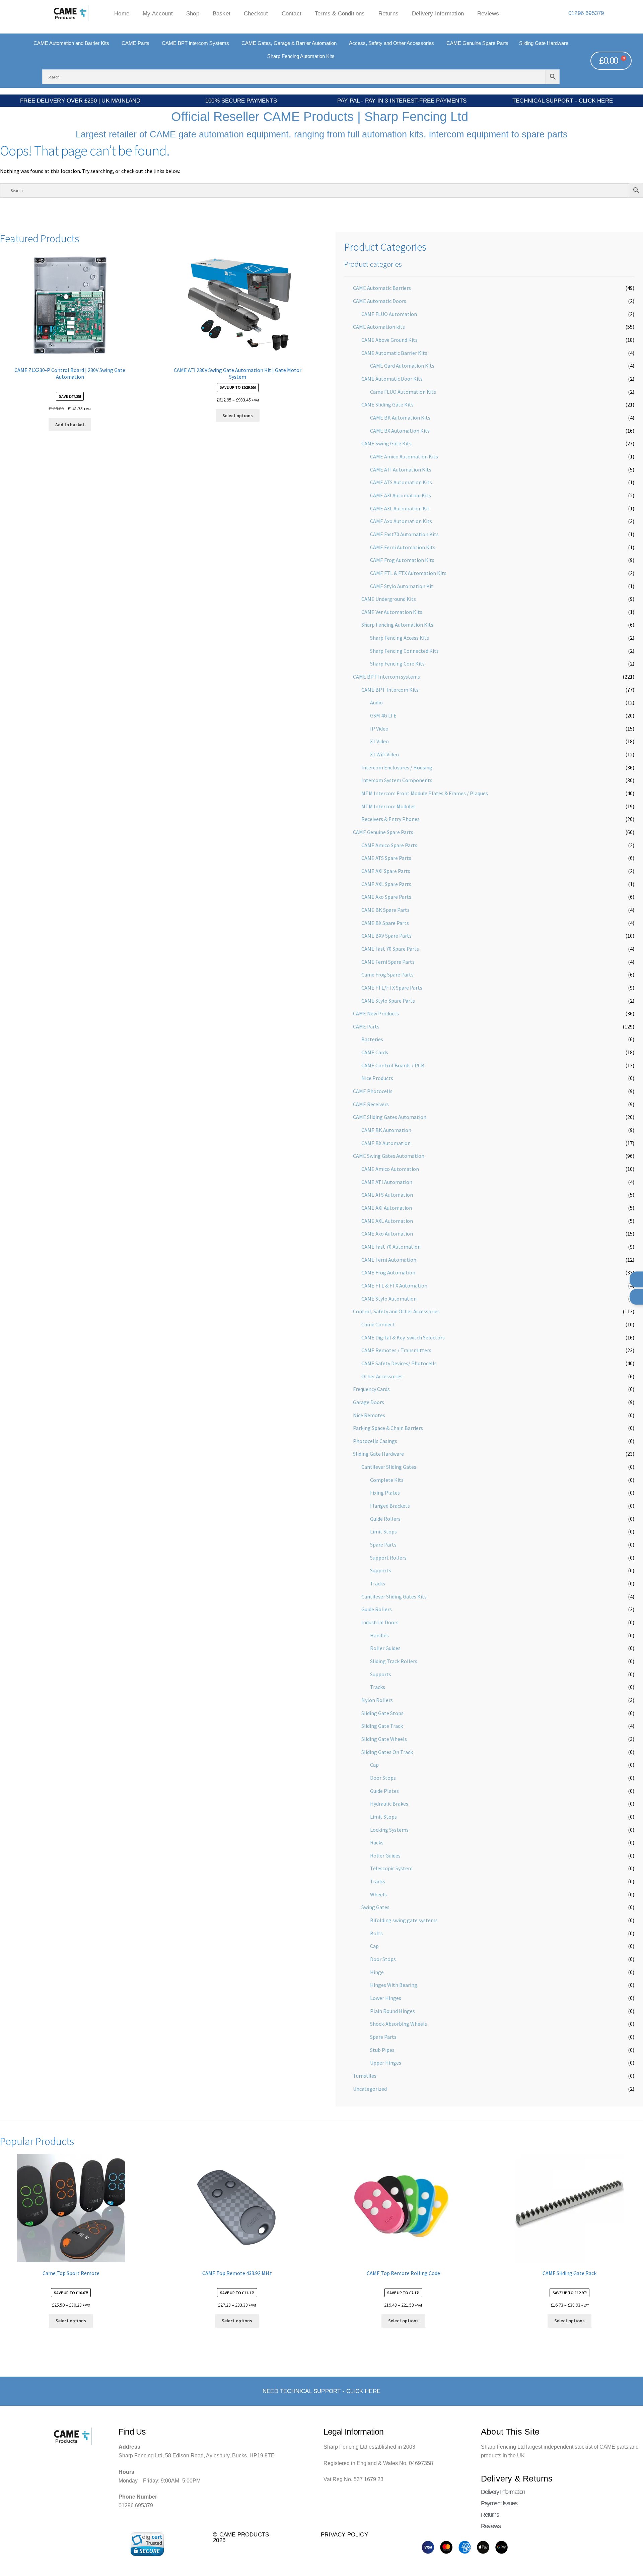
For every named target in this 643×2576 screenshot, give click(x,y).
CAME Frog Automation (388, 1272)
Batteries (372, 1039)
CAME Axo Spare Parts (386, 897)
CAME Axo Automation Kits (401, 521)
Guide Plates (384, 1791)
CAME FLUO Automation (389, 314)
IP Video (379, 729)
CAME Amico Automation (390, 1169)
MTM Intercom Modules (388, 806)
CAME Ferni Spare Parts (388, 962)
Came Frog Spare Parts (387, 975)
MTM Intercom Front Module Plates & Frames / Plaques (425, 793)
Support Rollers (388, 1558)
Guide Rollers (385, 1519)
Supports (381, 1570)
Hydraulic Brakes (389, 1804)
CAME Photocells (373, 1091)
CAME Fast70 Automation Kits (404, 534)
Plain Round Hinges (392, 2011)
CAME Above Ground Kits (389, 340)
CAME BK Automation (386, 1130)
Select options (238, 416)
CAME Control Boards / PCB (393, 1065)
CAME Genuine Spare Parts (383, 832)
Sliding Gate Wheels (384, 1739)
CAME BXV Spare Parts (386, 936)
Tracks (378, 1583)
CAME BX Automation (386, 1143)
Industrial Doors (380, 1622)
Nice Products (377, 1078)
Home (122, 13)
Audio (376, 702)
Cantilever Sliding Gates (389, 1467)
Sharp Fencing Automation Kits (397, 625)
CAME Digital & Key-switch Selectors (403, 1337)
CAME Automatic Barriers (382, 288)
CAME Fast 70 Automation (391, 1247)
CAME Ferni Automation (389, 1260)
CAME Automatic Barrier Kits (394, 353)
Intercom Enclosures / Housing (397, 767)
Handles (379, 1635)
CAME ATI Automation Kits (401, 469)
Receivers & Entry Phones (390, 819)
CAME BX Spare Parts (385, 923)
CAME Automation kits (379, 327)
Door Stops (383, 1778)
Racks (377, 1842)
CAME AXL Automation (387, 1221)
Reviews (488, 13)
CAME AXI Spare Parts (386, 871)
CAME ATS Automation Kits (401, 482)
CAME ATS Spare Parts (386, 858)
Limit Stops (383, 1531)
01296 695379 (586, 13)
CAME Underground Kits (389, 599)
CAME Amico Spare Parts (389, 845)
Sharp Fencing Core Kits (397, 664)
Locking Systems (389, 1830)
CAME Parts (366, 1026)
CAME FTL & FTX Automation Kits (408, 573)
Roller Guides (385, 1648)
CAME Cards (375, 1052)
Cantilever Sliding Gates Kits (394, 1596)
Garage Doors (369, 1402)
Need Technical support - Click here (321, 2391)
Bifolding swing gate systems (404, 1920)
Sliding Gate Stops (382, 1713)
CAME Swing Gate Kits (386, 443)
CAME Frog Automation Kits (402, 560)
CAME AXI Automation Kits (401, 495)
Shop (193, 13)
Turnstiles (365, 2076)
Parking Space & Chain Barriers (388, 1428)
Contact (292, 13)
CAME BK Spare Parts (385, 910)
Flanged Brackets (390, 1506)
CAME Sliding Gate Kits (387, 404)
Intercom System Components (397, 780)
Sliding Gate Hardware (378, 1454)
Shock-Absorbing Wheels (399, 2024)
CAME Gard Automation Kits (402, 366)
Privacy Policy (344, 2534)
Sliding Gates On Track (387, 1752)
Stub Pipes (382, 2050)
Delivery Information (438, 13)
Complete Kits (387, 1480)
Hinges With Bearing (394, 1985)
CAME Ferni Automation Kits (403, 547)
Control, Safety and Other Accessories (396, 1311)
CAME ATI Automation (387, 1182)
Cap (374, 1765)
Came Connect (378, 1324)
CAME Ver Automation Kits (392, 612)
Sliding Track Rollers (394, 1661)
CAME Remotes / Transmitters (396, 1350)
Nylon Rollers (377, 1700)
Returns (388, 13)
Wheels (378, 1894)
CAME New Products (376, 1013)
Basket (222, 13)
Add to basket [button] (70, 425)
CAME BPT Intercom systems (386, 677)
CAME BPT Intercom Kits (390, 690)
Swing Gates (375, 1907)
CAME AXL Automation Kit (400, 508)
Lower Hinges (386, 1998)
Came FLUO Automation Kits (403, 392)
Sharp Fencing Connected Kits (404, 651)
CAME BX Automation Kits (400, 431)
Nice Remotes (369, 1415)
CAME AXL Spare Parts (386, 884)
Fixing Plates (385, 1493)
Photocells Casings (375, 1441)
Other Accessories (382, 1376)
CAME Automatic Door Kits (392, 379)
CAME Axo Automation (387, 1234)
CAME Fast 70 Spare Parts (390, 949)
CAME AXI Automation (387, 1208)
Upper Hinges (386, 2063)
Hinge (377, 1972)
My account (158, 13)
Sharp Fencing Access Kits (400, 638)
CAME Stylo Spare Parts (388, 1001)
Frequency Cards (371, 1389)
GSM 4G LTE (383, 715)
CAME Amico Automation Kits (404, 456)
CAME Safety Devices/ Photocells (399, 1363)
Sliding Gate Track (382, 1726)
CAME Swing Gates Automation (389, 1156)
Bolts (376, 1933)
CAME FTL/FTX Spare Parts (392, 988)
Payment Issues (499, 2503)
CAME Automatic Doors (380, 301)
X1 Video (379, 741)
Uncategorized (370, 2089)
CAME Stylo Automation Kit (402, 586)
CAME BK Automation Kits (400, 418)
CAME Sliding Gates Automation (390, 1117)
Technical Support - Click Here (563, 101)
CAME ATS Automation (387, 1195)
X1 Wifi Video (384, 754)
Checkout (256, 13)
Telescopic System (391, 1868)
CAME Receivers (371, 1104)
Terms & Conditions (340, 13)
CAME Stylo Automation (389, 1299)
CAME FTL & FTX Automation (394, 1285)
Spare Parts (383, 1545)
